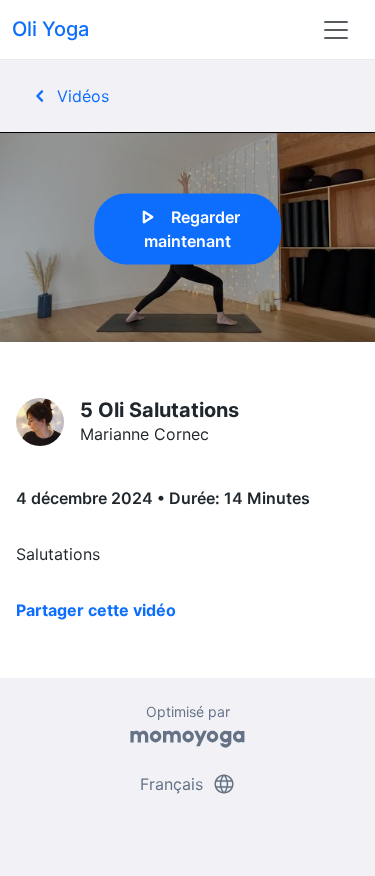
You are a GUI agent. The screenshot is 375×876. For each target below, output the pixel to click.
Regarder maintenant (187, 227)
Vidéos (68, 96)
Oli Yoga (50, 29)
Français (188, 784)
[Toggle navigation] (336, 30)
